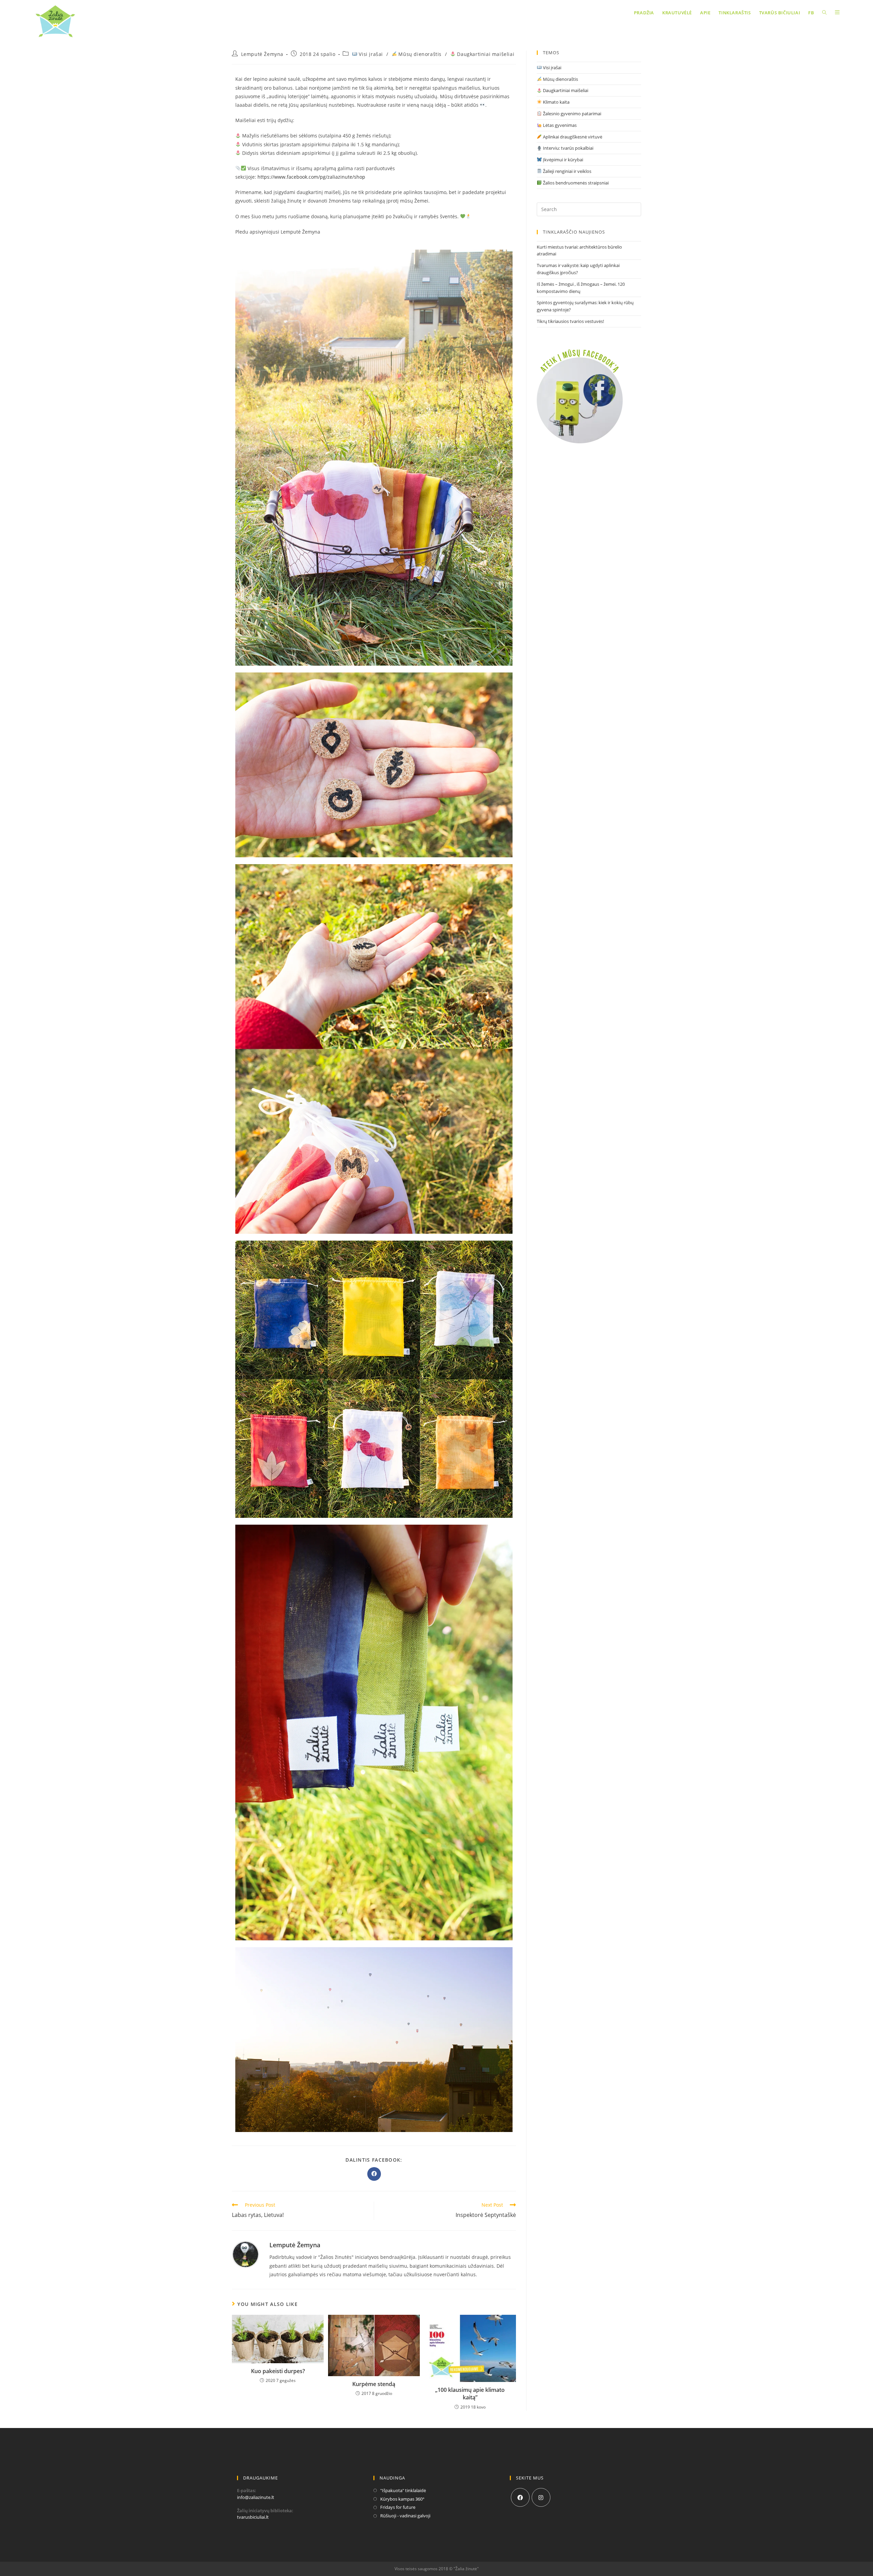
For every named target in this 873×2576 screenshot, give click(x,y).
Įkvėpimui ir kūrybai (563, 160)
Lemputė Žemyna (262, 54)
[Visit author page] (246, 2254)
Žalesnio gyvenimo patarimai (572, 114)
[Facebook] (520, 2497)
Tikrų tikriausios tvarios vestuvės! (570, 321)
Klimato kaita (556, 102)
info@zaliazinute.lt (256, 2497)
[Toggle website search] (824, 13)
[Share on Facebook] (374, 2174)
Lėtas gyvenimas (559, 125)
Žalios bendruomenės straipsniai (575, 183)
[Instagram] (541, 2497)
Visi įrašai (370, 54)
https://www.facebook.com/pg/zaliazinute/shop (311, 177)
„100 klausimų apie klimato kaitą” (470, 2394)
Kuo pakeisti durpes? (278, 2371)
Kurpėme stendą (374, 2384)
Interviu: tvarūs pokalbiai (568, 148)
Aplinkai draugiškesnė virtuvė (572, 137)
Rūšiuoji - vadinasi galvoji (405, 2516)
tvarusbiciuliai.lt (253, 2517)
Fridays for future (398, 2507)
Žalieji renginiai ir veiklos (567, 171)
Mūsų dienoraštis (419, 54)
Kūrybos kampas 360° (402, 2499)
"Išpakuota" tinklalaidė (403, 2490)
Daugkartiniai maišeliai (485, 54)
